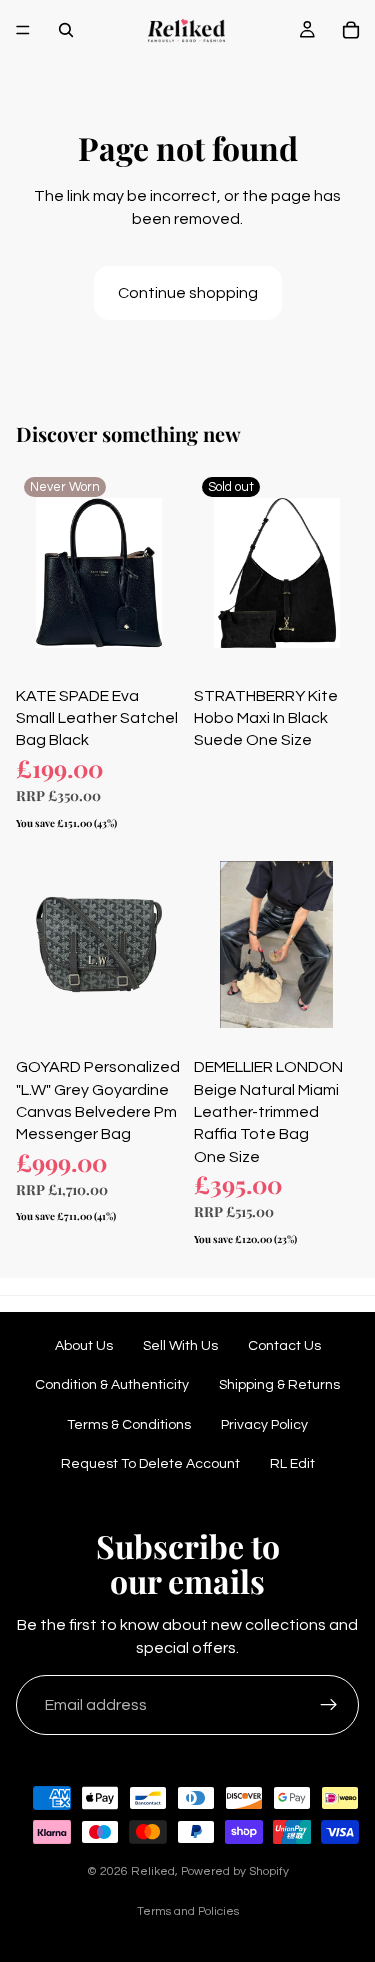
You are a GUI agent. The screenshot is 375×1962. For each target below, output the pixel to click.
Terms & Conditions (129, 1425)
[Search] (66, 30)
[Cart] (351, 30)
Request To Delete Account (150, 1464)
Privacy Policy (264, 1425)
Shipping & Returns (279, 1385)
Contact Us (284, 1346)
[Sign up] (329, 1705)
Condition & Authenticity (112, 1385)
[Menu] (23, 30)
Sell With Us (180, 1346)
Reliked (153, 1871)
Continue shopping (188, 293)
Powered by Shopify (235, 1871)
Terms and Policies (188, 1911)
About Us (84, 1346)
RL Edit (292, 1464)
